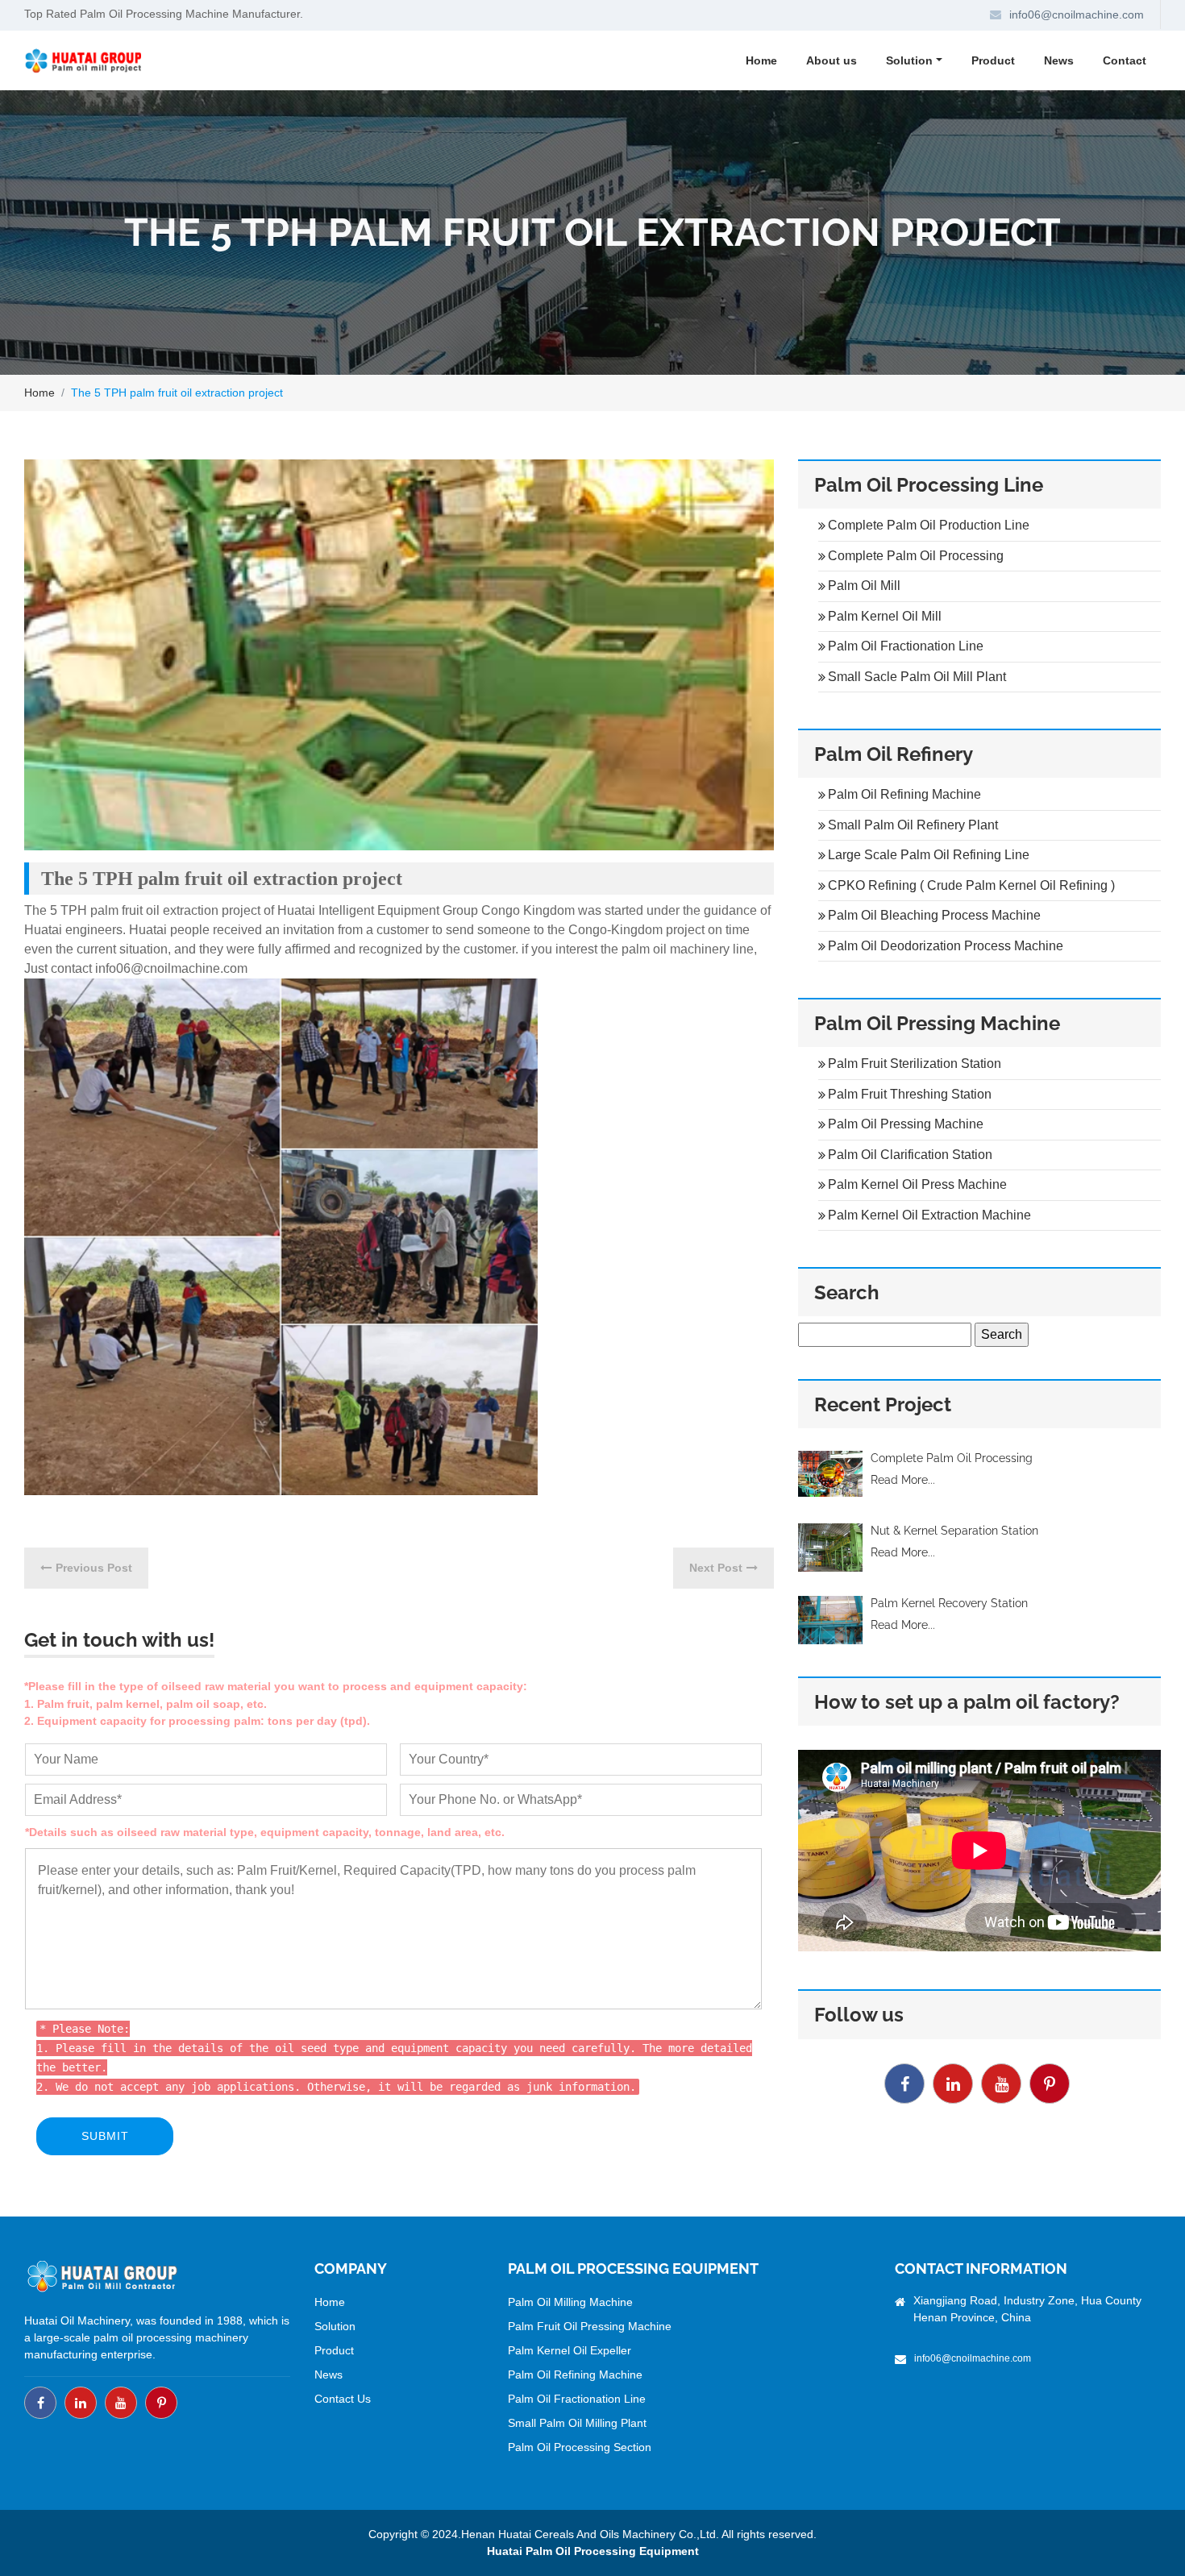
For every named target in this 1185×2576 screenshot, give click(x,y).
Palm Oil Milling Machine (570, 2302)
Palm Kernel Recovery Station (949, 1603)
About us (832, 60)
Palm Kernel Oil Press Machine (917, 1184)
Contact (1125, 60)
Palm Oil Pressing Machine (906, 1124)
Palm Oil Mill (864, 586)
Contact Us (343, 2399)
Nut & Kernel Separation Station (954, 1531)
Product (993, 60)
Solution (335, 2326)
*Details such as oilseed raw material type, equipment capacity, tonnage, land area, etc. (265, 1832)
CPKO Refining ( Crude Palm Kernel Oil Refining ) (971, 885)
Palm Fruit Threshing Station (910, 1094)
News (1059, 60)
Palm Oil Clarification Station (910, 1155)
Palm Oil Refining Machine (904, 794)
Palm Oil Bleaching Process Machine (934, 915)
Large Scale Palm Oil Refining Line (929, 855)
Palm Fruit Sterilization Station (915, 1064)
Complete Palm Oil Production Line (929, 525)
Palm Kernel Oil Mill (885, 616)
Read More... (903, 1480)
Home (761, 60)
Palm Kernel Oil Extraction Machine (929, 1215)
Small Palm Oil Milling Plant (577, 2423)
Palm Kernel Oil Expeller (570, 2350)
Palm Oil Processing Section (580, 2447)
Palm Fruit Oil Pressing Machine (590, 2326)
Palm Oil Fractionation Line (906, 646)
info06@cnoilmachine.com (1077, 15)
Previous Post (94, 1568)
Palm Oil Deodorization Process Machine (946, 946)
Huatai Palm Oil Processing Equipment (593, 2551)
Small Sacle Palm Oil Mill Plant (917, 677)
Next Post (716, 1568)
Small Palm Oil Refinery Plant (913, 825)
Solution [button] (909, 60)
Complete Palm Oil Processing (916, 556)
